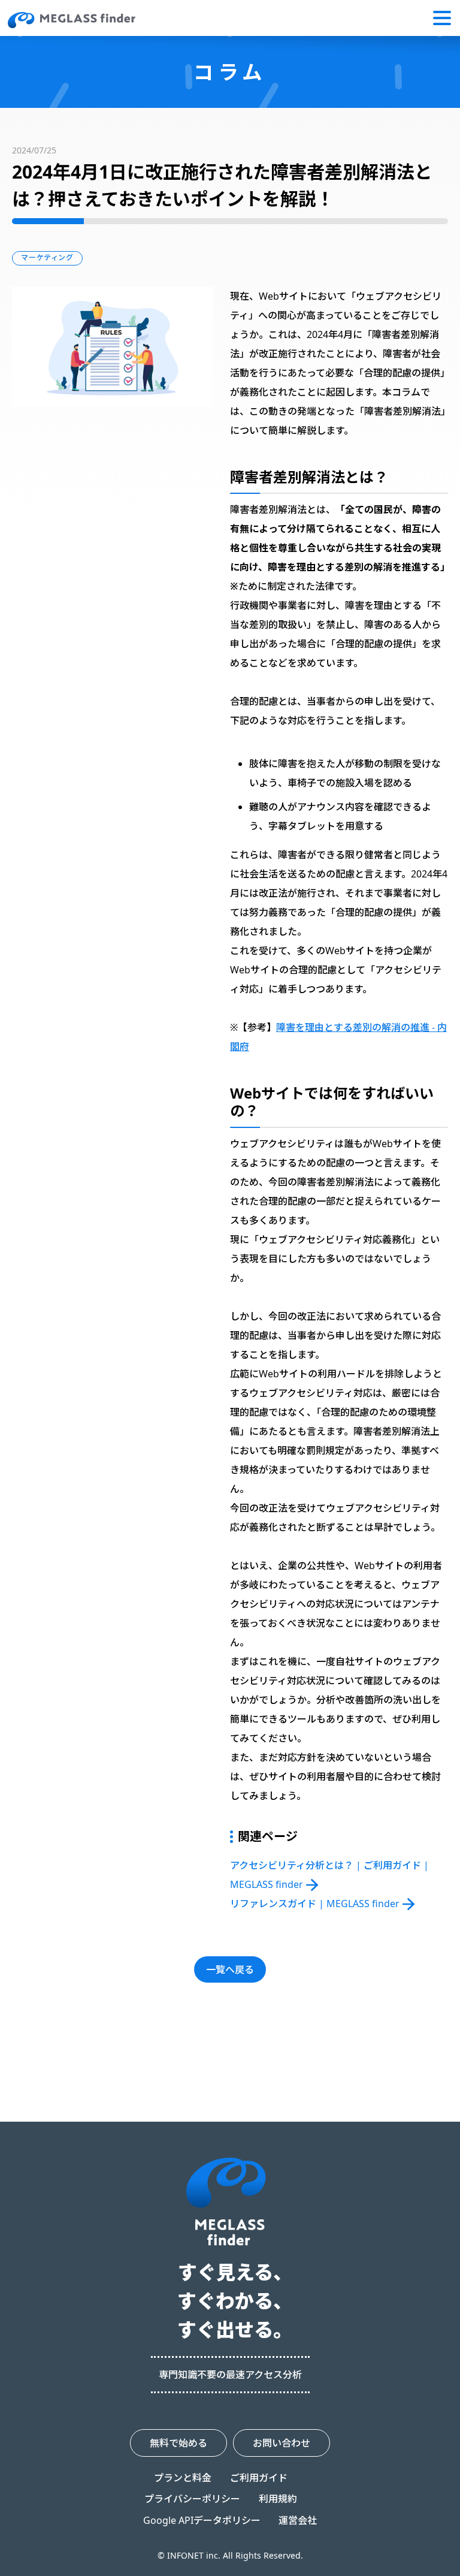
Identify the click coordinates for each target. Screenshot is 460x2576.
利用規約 (278, 2499)
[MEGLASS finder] (72, 20)
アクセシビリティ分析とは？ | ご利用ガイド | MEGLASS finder (329, 1875)
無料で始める (178, 2443)
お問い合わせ (282, 2443)
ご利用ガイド (259, 2478)
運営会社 (298, 2520)
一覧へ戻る (230, 1969)
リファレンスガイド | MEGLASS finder (315, 1904)
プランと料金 (183, 2478)
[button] (442, 18)
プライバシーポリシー (192, 2499)
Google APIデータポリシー (202, 2520)
